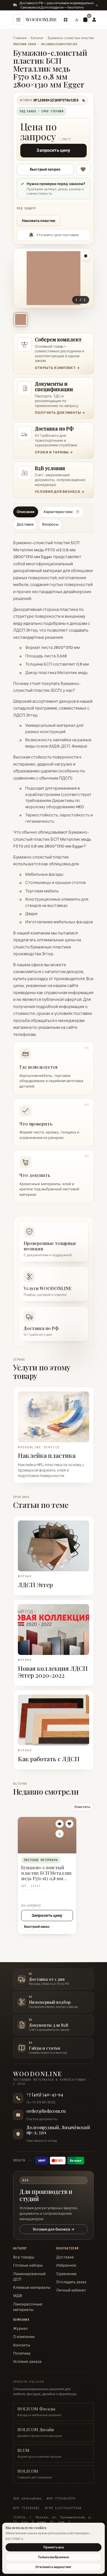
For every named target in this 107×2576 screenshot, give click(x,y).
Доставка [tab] (25, 524)
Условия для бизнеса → (54, 2229)
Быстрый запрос (45, 169)
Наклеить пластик (39, 221)
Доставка (65, 2257)
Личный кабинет (71, 2290)
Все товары (24, 2257)
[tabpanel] (54, 870)
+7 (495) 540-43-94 (45, 2094)
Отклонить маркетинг (54, 2567)
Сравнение (66, 2274)
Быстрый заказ (37, 1926)
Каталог (37, 38)
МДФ (18, 2296)
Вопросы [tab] (50, 524)
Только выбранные (54, 2557)
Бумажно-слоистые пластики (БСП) (77, 38)
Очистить (82, 1807)
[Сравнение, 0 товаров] (77, 20)
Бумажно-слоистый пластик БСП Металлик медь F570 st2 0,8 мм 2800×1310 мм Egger (47, 1874)
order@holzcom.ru (46, 2111)
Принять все (54, 2547)
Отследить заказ (71, 2282)
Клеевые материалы (32, 2287)
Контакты (22, 2345)
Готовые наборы (28, 2265)
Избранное (66, 2265)
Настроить (14, 2539)
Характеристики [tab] (61, 512)
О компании (24, 2337)
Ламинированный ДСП (29, 2276)
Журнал (20, 2328)
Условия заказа (27, 2361)
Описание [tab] (26, 512)
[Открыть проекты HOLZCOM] (66, 20)
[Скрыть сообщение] (97, 5)
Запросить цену (53, 150)
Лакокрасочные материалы (28, 2307)
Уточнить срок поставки (58, 235)
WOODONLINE (41, 20)
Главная (20, 38)
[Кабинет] (94, 20)
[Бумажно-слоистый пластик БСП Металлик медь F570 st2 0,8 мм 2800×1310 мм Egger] (47, 1835)
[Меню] (18, 20)
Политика (22, 2353)
